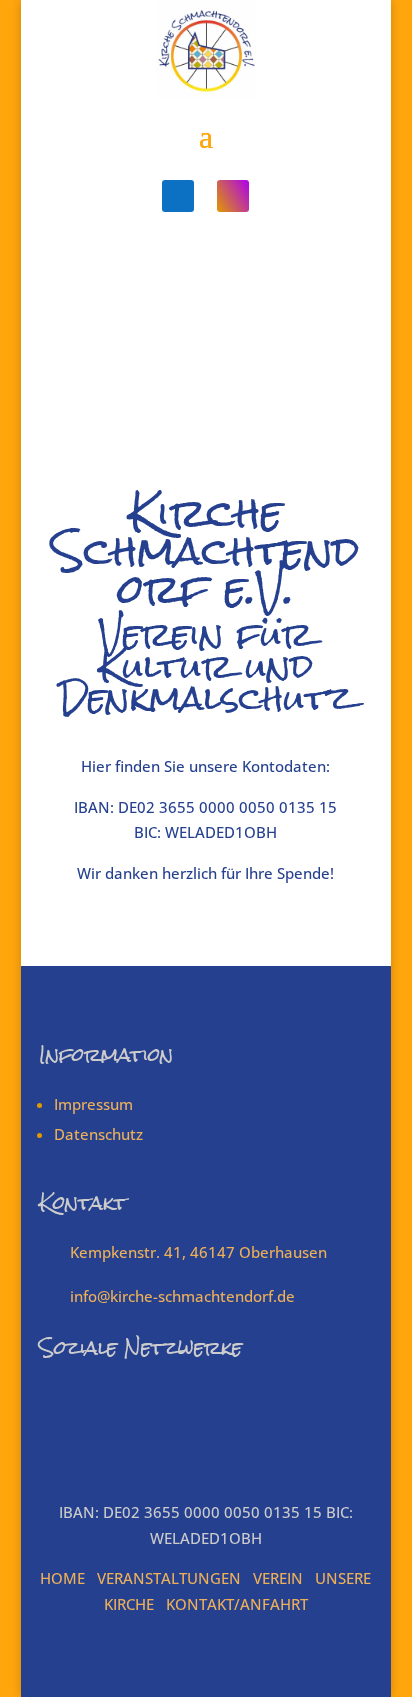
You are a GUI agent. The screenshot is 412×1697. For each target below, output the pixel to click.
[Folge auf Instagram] (233, 196)
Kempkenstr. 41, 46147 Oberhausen (198, 1252)
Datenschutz (98, 1134)
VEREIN (278, 1578)
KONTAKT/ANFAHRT (237, 1604)
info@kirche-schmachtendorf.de (182, 1296)
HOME (62, 1578)
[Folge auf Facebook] (178, 196)
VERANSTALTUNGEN (169, 1578)
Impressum (93, 1104)
